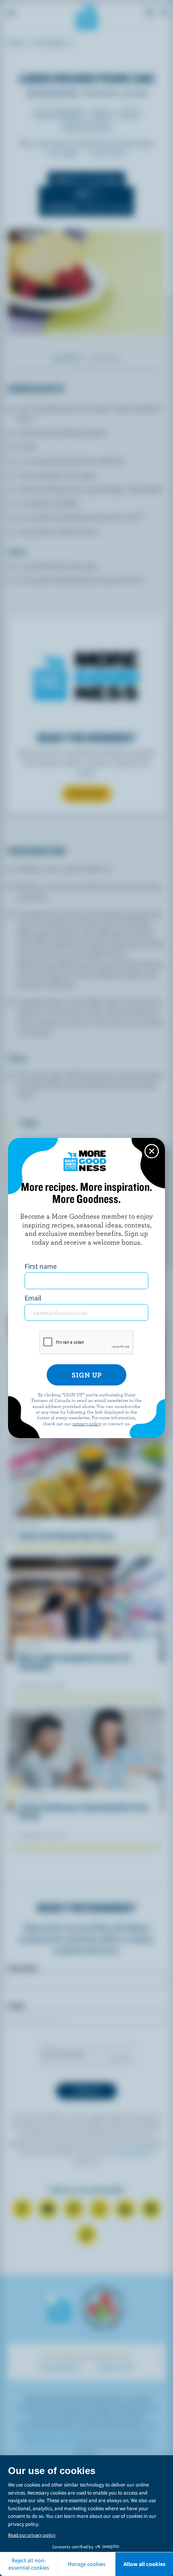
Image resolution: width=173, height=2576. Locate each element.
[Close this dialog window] (152, 1151)
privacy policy (87, 1423)
